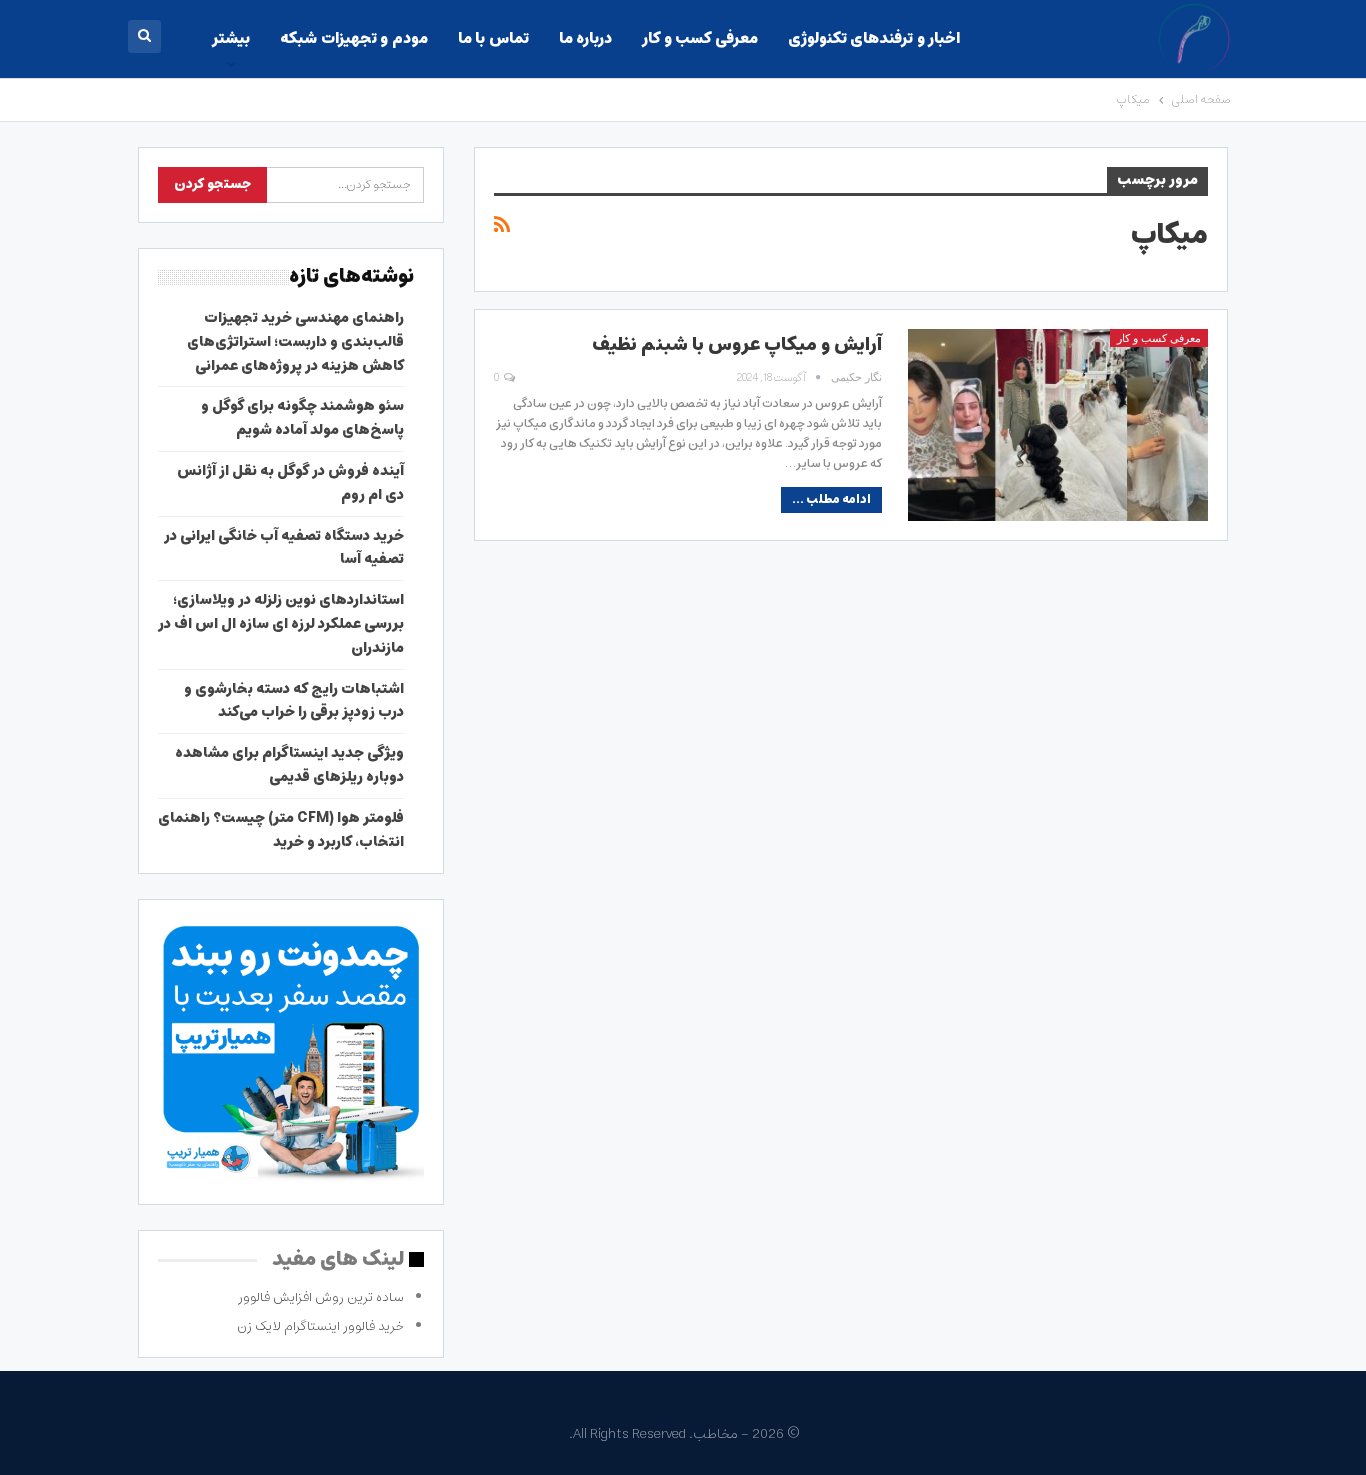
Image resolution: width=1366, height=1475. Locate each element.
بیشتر (231, 38)
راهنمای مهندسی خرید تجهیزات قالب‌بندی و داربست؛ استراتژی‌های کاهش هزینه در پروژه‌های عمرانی (295, 342)
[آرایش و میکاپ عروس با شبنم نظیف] (1058, 425)
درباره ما (585, 38)
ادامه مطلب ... (831, 499)
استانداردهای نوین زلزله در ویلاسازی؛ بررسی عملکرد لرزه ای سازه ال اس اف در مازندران (281, 624)
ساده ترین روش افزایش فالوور (321, 1297)
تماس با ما (493, 38)
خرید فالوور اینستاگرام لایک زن (320, 1326)
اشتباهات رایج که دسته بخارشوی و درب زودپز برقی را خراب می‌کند (294, 701)
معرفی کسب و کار (699, 38)
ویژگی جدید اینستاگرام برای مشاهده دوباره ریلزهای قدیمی (289, 765)
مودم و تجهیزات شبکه (353, 38)
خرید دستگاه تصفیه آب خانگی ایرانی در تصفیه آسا (284, 548)
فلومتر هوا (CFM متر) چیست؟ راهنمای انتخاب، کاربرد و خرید (281, 830)
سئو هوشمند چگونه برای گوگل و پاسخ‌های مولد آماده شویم (302, 418)
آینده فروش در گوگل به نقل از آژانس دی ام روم (290, 483)
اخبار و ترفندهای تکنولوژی (874, 38)
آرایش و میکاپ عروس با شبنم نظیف (737, 345)
